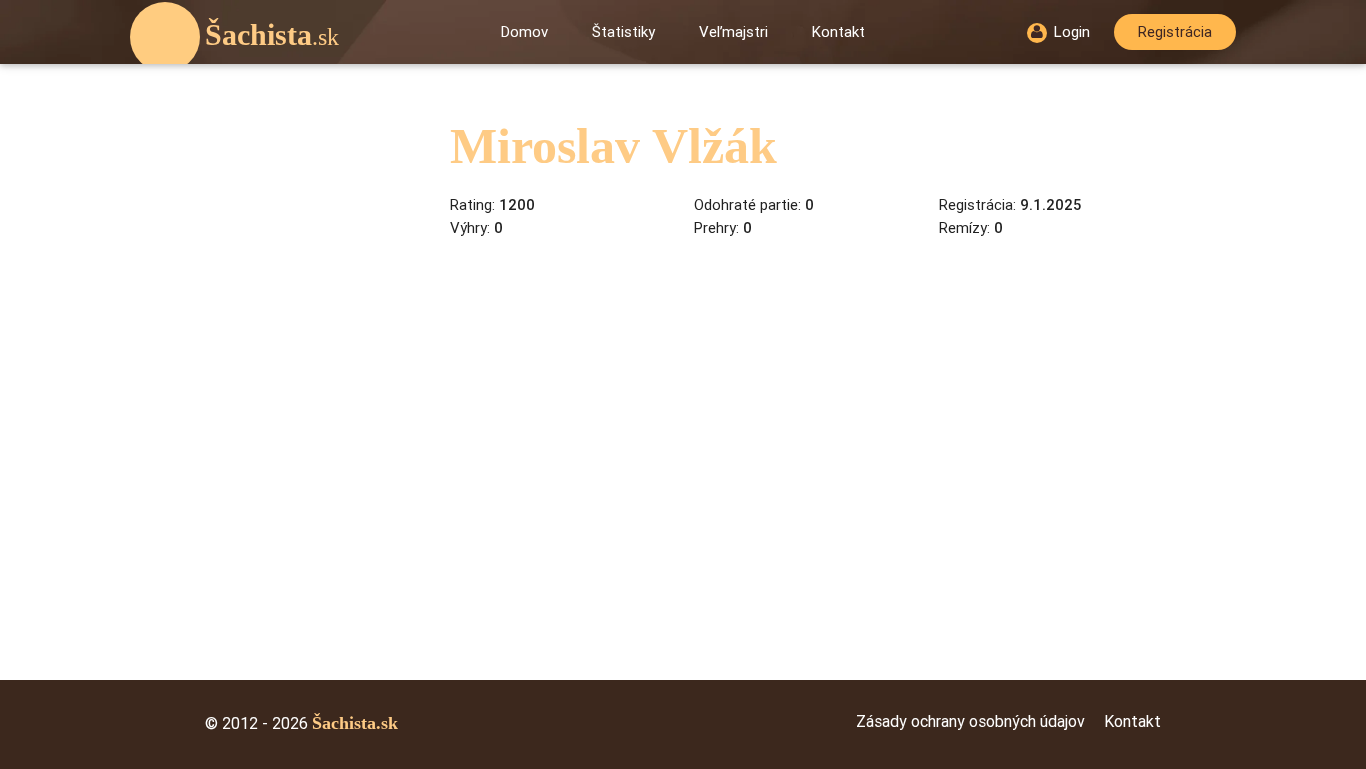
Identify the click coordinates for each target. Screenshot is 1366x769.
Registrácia (1175, 32)
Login (1072, 32)
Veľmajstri (733, 32)
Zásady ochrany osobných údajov (970, 721)
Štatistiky (623, 32)
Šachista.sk (355, 723)
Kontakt (838, 32)
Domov (524, 32)
